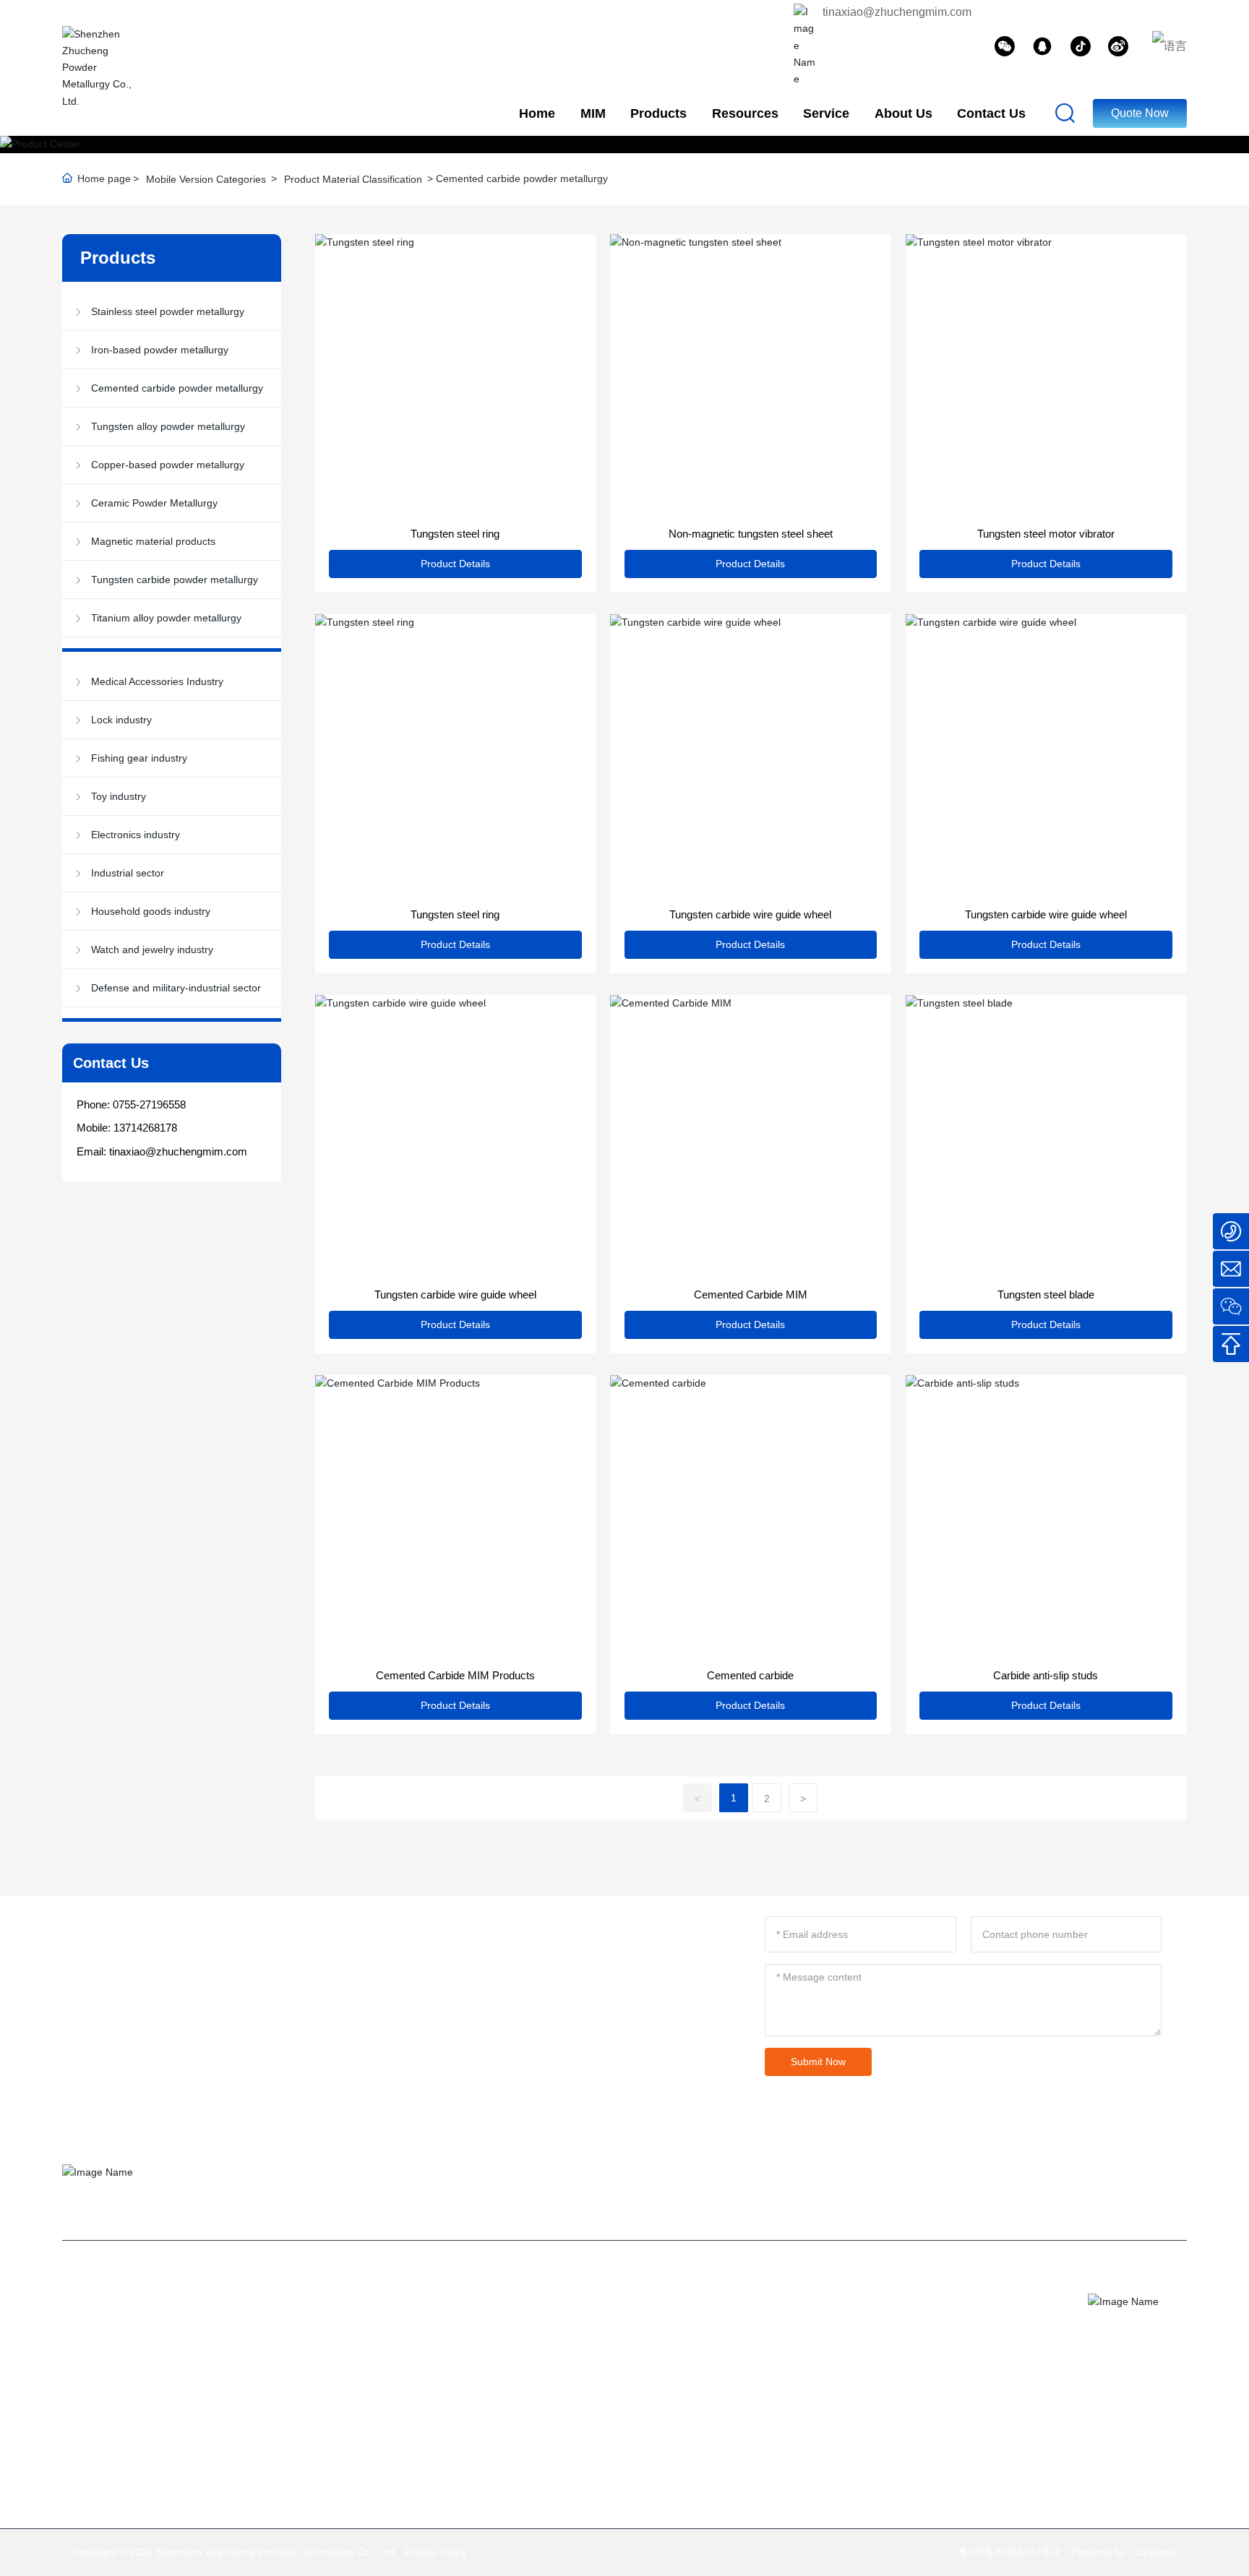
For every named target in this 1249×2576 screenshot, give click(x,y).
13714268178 (145, 1128)
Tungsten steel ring (455, 534)
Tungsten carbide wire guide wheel (750, 914)
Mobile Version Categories (206, 179)
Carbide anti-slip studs (1046, 1675)
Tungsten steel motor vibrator (1046, 534)
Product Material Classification (353, 179)
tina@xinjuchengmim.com (902, 2303)
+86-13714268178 (884, 2349)
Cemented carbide (750, 1675)
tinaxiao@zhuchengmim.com (897, 12)
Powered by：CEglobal (1124, 2552)
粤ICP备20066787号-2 (1009, 2552)
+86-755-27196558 (930, 2326)
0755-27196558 (149, 1104)
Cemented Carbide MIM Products (455, 1675)
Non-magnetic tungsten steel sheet (751, 534)
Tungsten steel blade (1046, 1295)
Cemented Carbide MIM (751, 1295)
